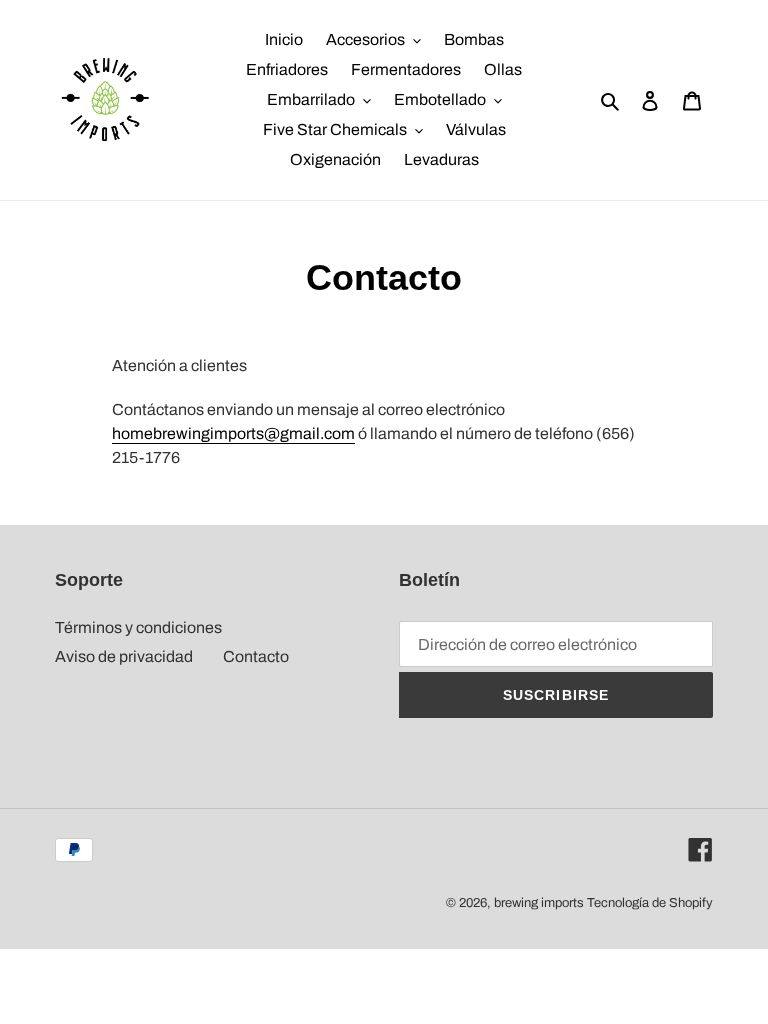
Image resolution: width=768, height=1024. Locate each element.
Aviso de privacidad (124, 656)
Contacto (256, 656)
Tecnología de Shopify (650, 903)
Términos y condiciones (138, 627)
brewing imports (539, 903)
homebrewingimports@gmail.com (233, 433)
